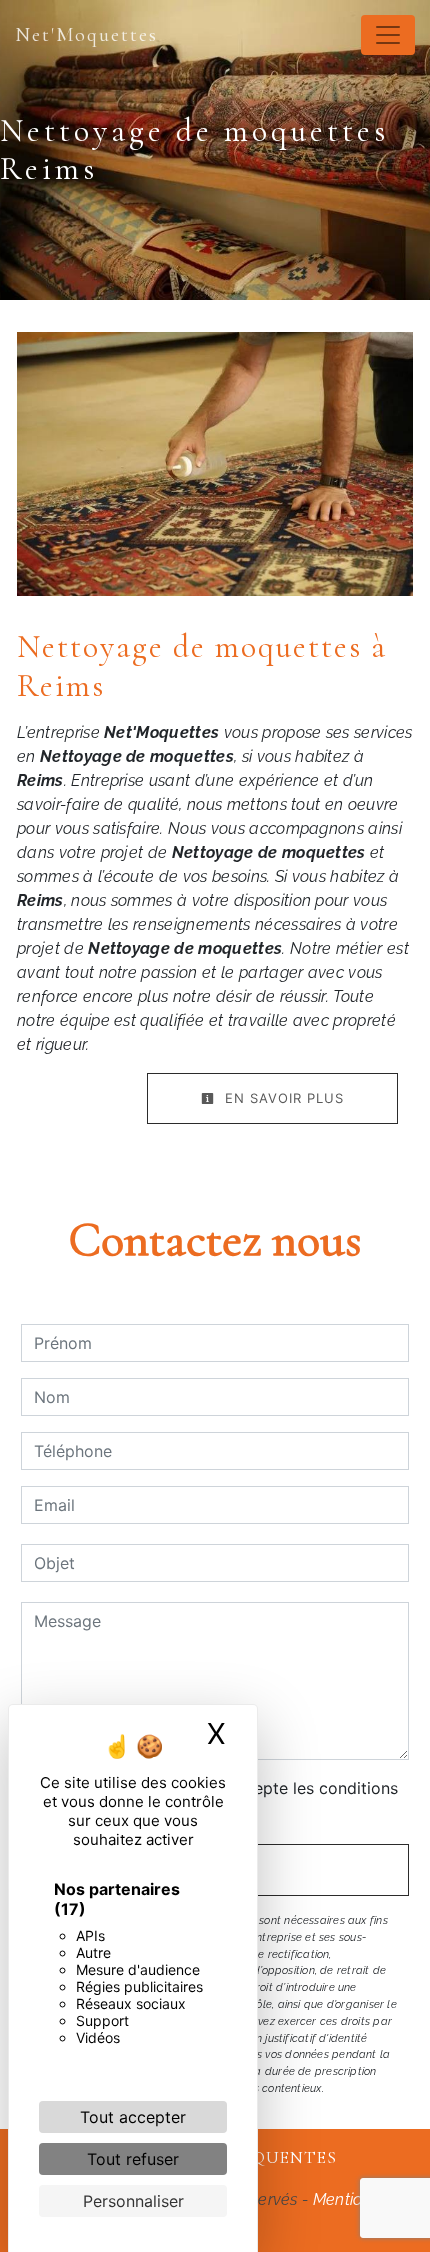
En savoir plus (282, 1098)
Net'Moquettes (86, 35)
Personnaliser (133, 2201)
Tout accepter (133, 2117)
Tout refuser (133, 2159)
